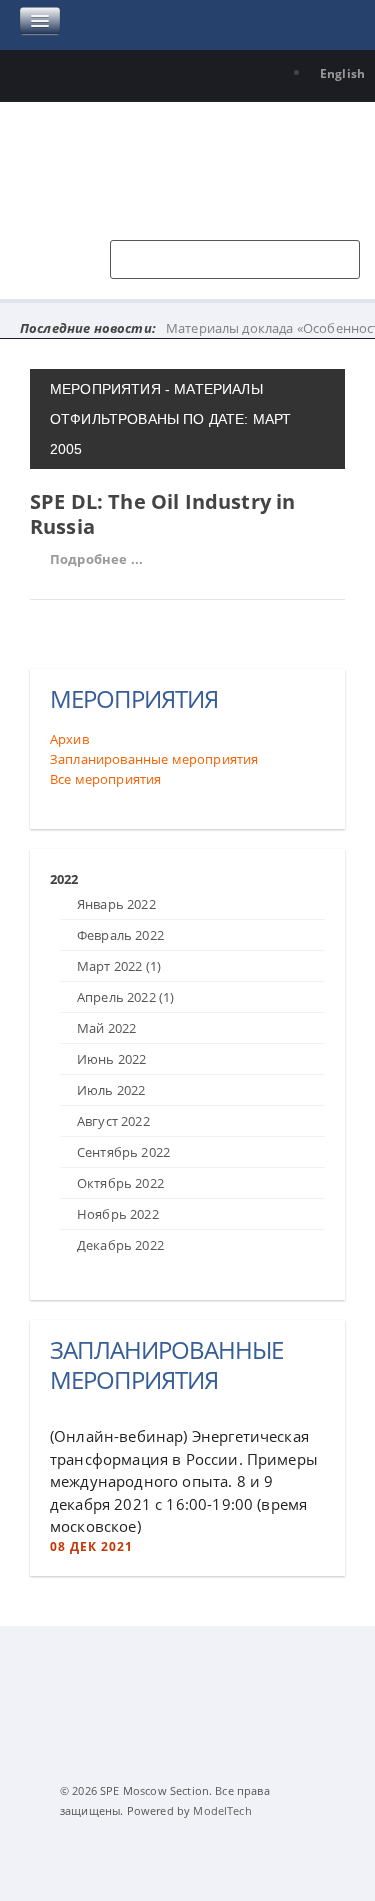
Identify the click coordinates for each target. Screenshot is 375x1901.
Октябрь (120, 1183)
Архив (69, 739)
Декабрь (120, 1245)
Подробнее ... (96, 559)
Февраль (120, 935)
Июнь (111, 1059)
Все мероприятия (105, 779)
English (342, 73)
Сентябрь (123, 1152)
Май (106, 1028)
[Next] (68, 860)
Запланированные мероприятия (154, 759)
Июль (111, 1090)
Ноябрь (118, 1214)
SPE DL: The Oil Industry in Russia (162, 514)
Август (113, 1121)
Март (119, 966)
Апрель (125, 997)
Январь (116, 904)
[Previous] (55, 860)
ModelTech (222, 1810)
